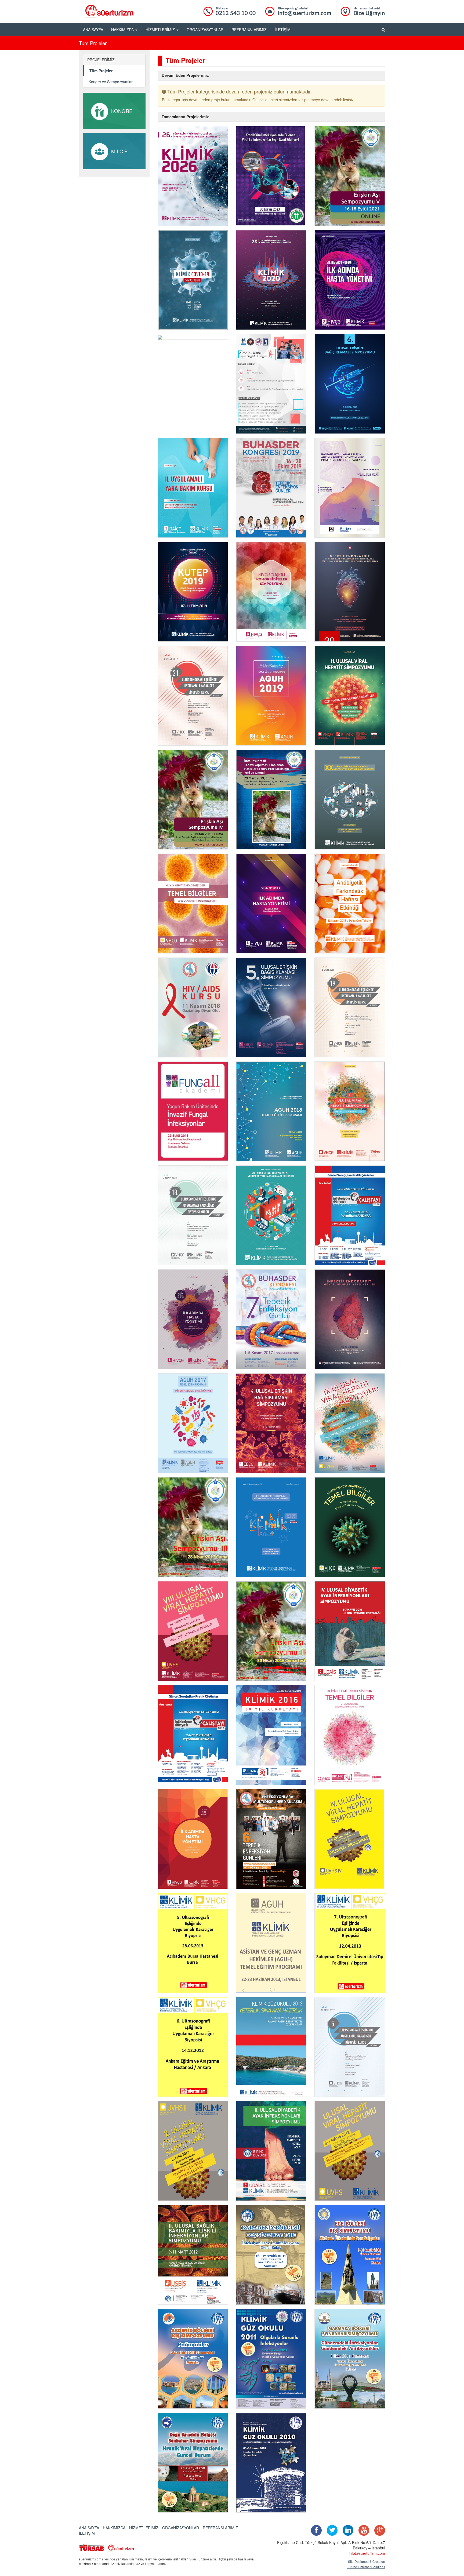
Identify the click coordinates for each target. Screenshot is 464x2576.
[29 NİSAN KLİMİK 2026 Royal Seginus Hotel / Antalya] (193, 176)
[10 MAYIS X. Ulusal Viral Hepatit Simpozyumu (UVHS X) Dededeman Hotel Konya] (350, 1111)
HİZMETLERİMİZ (144, 2528)
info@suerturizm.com (367, 2553)
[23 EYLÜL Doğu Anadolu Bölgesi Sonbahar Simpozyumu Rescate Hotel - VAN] (193, 2463)
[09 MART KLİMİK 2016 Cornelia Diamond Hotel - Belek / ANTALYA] (271, 1735)
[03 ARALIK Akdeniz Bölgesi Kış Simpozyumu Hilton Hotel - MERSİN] (193, 2359)
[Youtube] (363, 2531)
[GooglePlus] (378, 2531)
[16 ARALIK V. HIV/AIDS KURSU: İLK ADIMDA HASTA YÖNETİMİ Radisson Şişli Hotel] (193, 1319)
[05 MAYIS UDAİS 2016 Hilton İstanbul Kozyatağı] (350, 1631)
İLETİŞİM (283, 30)
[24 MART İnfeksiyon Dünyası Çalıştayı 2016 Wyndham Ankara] (193, 1735)
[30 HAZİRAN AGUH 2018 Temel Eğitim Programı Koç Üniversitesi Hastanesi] (271, 1111)
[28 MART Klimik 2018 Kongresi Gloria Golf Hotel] (271, 1215)
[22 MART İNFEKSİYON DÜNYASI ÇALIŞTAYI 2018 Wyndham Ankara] (350, 1215)
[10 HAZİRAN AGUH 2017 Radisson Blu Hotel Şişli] (193, 1423)
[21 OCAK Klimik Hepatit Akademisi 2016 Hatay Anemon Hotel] (350, 1735)
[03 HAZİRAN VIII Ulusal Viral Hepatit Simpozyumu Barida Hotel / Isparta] (193, 1631)
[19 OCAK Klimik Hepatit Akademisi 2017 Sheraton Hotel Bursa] (350, 1527)
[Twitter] (331, 2531)
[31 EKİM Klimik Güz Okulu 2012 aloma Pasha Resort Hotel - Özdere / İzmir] (271, 2047)
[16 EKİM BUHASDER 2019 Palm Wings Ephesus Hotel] (271, 488)
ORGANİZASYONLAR (205, 30)
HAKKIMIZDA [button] (123, 30)
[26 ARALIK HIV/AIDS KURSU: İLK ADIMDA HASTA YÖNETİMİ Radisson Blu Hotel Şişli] (193, 1839)
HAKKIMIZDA (114, 2528)
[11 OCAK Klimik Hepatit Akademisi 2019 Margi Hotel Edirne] (193, 904)
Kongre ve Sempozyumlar (111, 82)
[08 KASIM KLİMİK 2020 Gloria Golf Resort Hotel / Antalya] (271, 280)
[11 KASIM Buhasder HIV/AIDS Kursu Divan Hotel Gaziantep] (193, 1007)
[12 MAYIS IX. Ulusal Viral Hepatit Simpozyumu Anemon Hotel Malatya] (350, 1423)
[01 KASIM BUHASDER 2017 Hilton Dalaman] (271, 1319)
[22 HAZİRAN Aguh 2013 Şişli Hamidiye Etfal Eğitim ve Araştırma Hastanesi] (271, 1943)
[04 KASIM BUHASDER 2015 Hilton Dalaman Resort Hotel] (271, 1839)
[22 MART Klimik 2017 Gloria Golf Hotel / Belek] (271, 1527)
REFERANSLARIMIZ (249, 30)
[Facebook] (315, 2531)
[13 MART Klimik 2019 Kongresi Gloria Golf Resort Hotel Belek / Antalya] (350, 800)
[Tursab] (92, 2547)
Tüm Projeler (101, 71)
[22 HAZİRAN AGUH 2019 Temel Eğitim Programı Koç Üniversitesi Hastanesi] (271, 696)
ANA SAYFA (93, 30)
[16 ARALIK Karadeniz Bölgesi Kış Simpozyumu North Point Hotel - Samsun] (271, 2255)
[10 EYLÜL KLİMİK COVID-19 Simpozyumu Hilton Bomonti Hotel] (193, 280)
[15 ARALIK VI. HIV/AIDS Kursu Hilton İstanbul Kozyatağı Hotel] (271, 904)
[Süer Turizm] (124, 2547)
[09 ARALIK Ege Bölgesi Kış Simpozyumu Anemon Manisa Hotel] (350, 2255)
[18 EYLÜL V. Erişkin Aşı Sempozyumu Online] (350, 176)
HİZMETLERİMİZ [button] (161, 30)
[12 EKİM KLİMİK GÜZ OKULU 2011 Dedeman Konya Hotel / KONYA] (271, 2359)
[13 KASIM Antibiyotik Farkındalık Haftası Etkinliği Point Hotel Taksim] (350, 904)
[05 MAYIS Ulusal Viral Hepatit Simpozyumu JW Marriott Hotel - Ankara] (350, 2151)
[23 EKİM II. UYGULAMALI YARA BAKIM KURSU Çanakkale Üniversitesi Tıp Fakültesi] (193, 488)
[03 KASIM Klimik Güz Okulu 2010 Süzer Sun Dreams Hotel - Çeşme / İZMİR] (271, 2463)
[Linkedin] (347, 2531)
